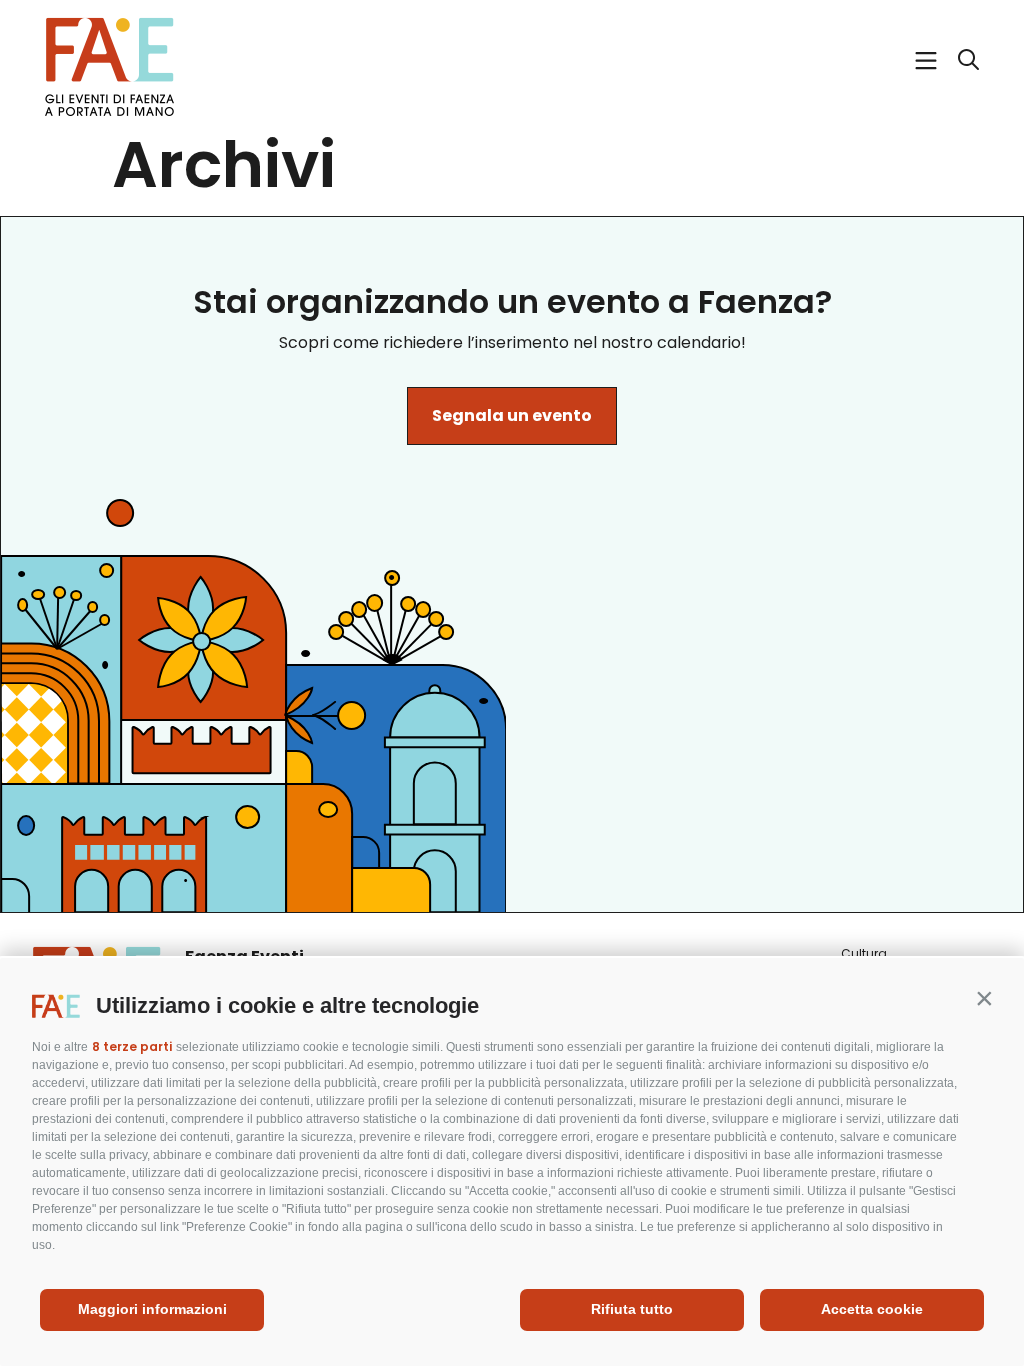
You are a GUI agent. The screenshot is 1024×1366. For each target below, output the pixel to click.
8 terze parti (132, 1046)
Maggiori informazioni (152, 1309)
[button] (984, 998)
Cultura (864, 953)
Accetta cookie (872, 1309)
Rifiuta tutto (632, 1309)
